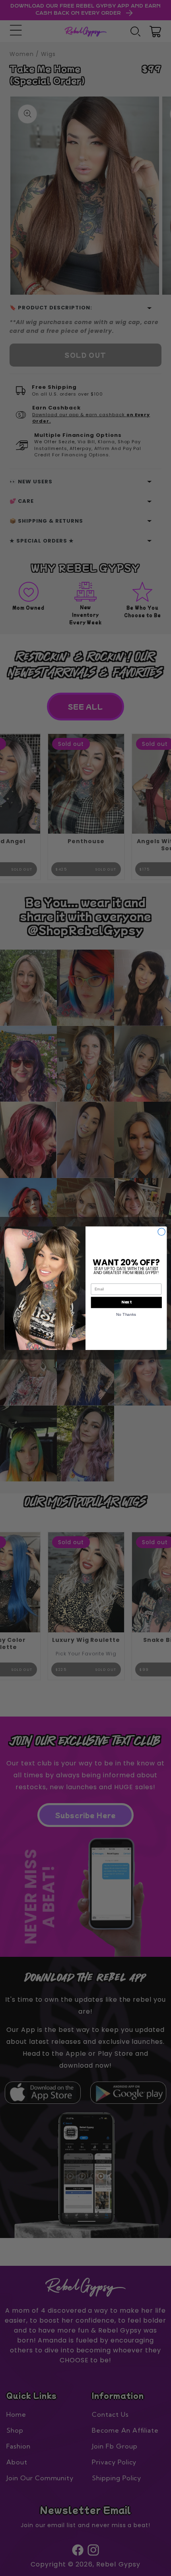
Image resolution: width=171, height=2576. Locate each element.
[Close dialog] (161, 1232)
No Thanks (126, 1314)
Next (126, 1302)
